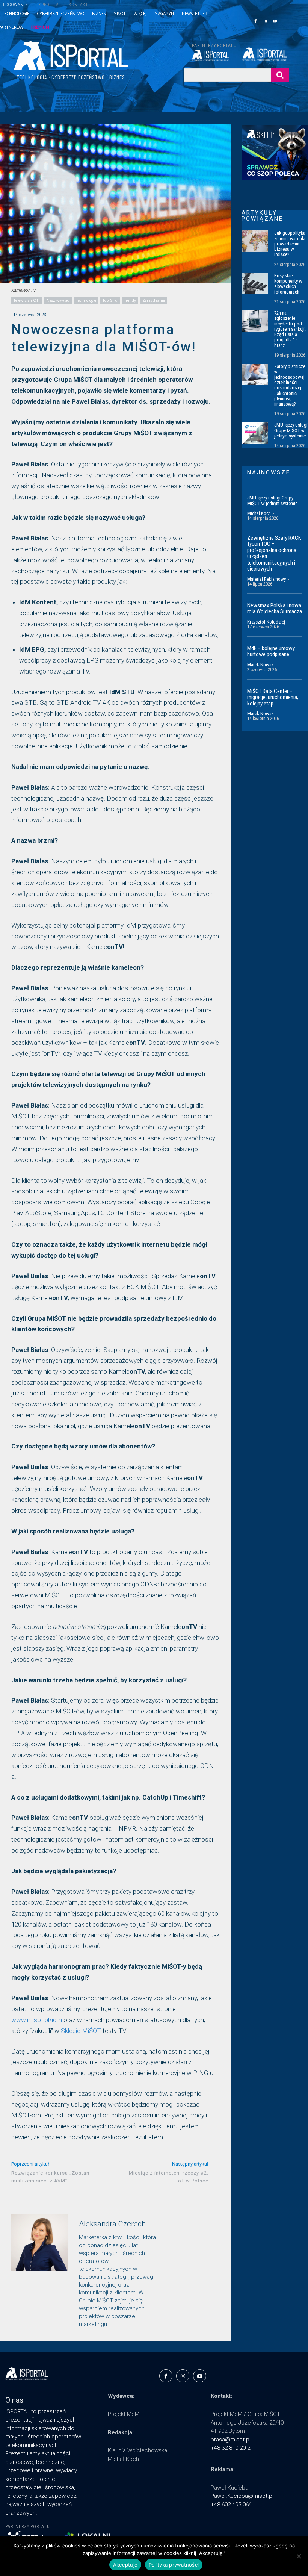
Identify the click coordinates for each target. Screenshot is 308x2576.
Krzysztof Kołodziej (266, 622)
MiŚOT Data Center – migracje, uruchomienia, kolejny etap (273, 697)
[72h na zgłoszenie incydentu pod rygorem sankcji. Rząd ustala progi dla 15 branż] (255, 321)
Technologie (86, 300)
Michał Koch (259, 513)
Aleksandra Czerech (112, 2224)
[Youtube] (275, 20)
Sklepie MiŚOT (81, 2031)
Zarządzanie (154, 300)
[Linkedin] (265, 20)
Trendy (130, 300)
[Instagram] (183, 2376)
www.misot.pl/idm (37, 2020)
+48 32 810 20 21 (232, 2448)
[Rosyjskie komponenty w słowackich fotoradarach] (255, 284)
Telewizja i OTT (27, 300)
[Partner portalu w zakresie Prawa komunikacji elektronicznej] (266, 54)
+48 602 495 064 (231, 2505)
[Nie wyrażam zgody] (299, 2556)
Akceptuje (125, 2565)
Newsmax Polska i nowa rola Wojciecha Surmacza (275, 609)
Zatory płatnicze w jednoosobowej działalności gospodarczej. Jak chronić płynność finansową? (290, 385)
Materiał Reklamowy (266, 579)
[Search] (280, 75)
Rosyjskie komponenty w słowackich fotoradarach (288, 284)
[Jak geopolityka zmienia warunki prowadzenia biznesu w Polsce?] (255, 241)
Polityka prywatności (174, 2565)
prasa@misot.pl (231, 2440)
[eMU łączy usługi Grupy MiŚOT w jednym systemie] (255, 433)
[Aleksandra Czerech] (39, 2272)
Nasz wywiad (58, 300)
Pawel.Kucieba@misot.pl (242, 2496)
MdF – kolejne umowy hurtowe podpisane (271, 652)
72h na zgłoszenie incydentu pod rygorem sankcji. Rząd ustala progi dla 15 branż (290, 329)
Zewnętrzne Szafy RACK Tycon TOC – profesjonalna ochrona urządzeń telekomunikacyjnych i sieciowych (274, 553)
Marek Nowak (260, 665)
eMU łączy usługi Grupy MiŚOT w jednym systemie (291, 430)
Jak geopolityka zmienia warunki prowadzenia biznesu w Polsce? (290, 244)
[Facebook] (255, 20)
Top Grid (110, 300)
